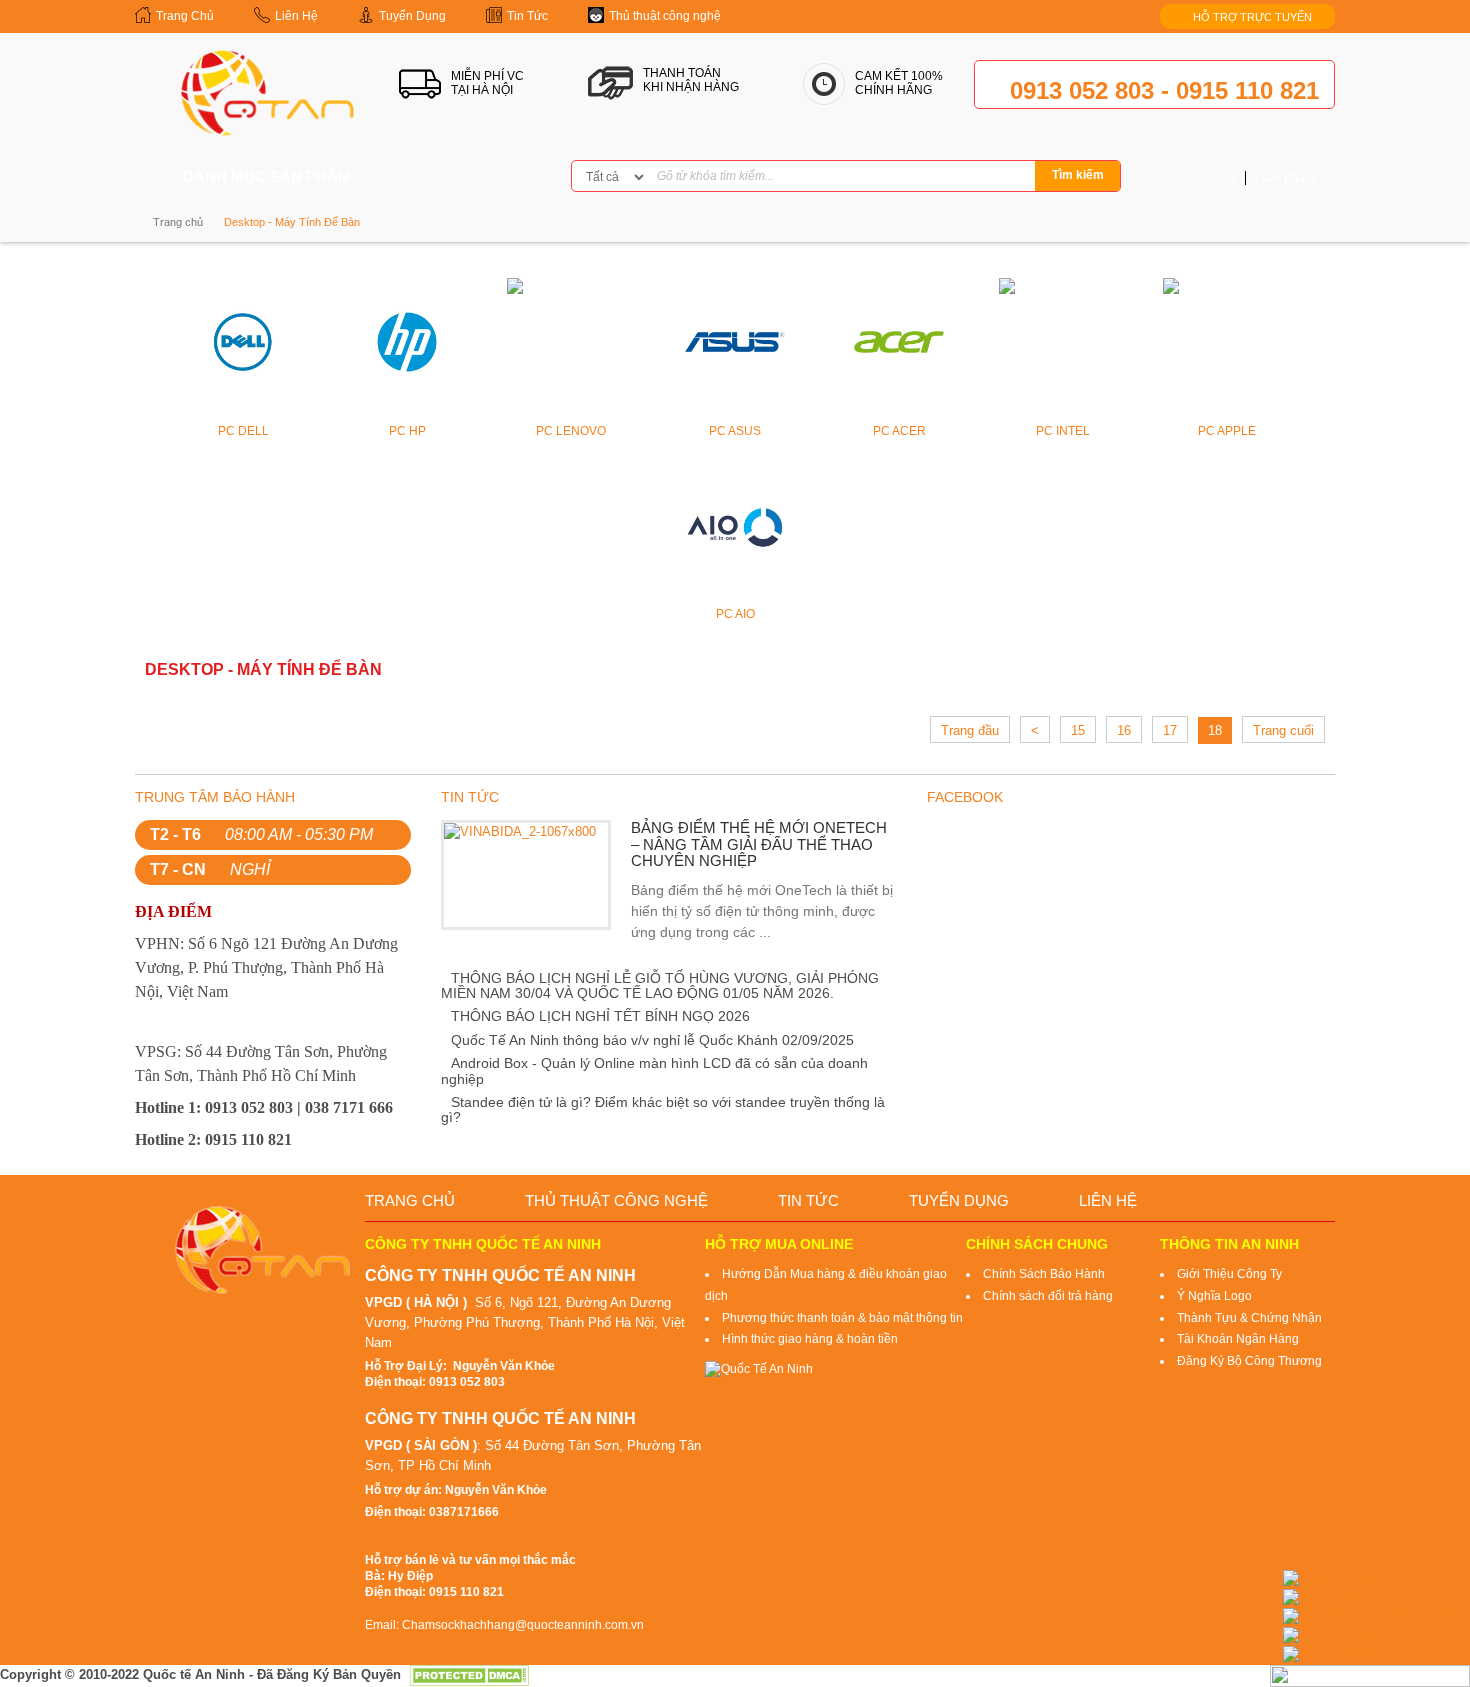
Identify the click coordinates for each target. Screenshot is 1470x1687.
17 (1170, 730)
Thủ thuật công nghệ (616, 1200)
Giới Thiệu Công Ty (1229, 1274)
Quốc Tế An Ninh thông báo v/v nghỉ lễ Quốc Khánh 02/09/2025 (652, 1040)
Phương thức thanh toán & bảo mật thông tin (842, 1318)
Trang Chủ (410, 1200)
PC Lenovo (571, 431)
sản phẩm (1271, 178)
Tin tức (808, 1200)
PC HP (407, 431)
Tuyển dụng (959, 1200)
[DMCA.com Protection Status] (469, 1674)
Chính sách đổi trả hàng (1048, 1296)
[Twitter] (475, 177)
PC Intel (1063, 431)
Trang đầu (970, 730)
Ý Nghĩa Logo (1214, 1296)
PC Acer (899, 431)
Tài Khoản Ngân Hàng (1238, 1339)
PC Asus (735, 431)
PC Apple (1227, 431)
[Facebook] (443, 177)
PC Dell (243, 431)
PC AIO (735, 614)
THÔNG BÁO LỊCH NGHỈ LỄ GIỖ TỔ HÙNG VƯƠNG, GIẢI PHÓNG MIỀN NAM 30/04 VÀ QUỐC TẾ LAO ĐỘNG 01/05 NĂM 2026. (660, 985)
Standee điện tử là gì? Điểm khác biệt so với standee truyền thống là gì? (663, 1109)
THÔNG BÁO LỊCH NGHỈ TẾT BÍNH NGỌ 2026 (600, 1016)
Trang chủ (178, 222)
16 (1124, 730)
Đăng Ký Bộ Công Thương (1249, 1361)
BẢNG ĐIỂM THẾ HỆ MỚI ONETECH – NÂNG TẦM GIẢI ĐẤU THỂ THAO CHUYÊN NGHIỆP (759, 844)
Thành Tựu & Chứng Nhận (1249, 1318)
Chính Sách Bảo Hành (1044, 1274)
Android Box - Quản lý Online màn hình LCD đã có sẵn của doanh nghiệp (654, 1070)
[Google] (507, 177)
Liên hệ (1108, 1200)
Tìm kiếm (1078, 175)
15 (1078, 730)
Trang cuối (1283, 730)
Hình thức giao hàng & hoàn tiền (810, 1339)
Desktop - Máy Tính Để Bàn (292, 222)
